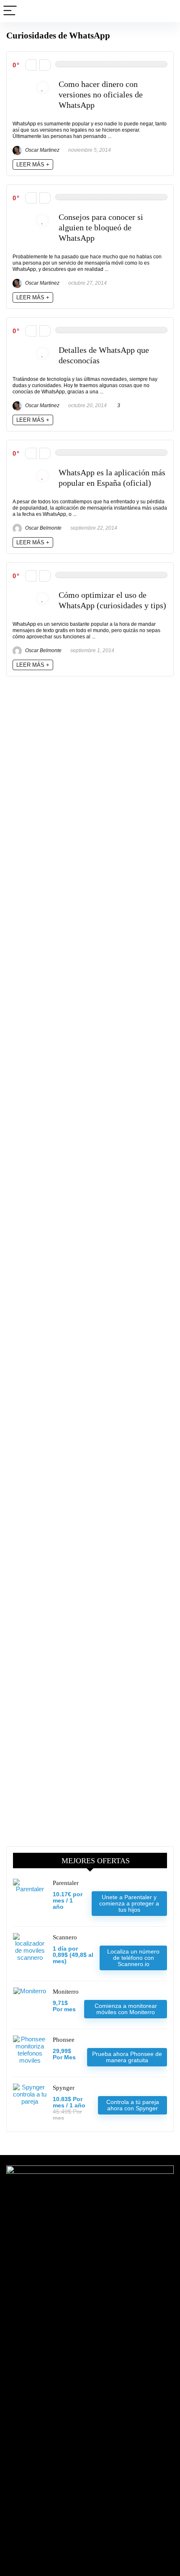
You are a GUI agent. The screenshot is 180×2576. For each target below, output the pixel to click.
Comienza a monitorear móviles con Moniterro (126, 2009)
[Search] (167, 11)
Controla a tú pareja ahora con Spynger (133, 2105)
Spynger (64, 2088)
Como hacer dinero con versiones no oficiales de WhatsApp (101, 95)
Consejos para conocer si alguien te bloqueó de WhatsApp (101, 228)
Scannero (65, 1937)
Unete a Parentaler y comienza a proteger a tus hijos (129, 1903)
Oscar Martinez (42, 150)
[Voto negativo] (31, 65)
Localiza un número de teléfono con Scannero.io (133, 1958)
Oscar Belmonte (43, 528)
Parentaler (66, 1883)
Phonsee (64, 2040)
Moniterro (66, 1992)
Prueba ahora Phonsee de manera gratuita (127, 2057)
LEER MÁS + (33, 165)
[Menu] (10, 11)
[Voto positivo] (45, 65)
